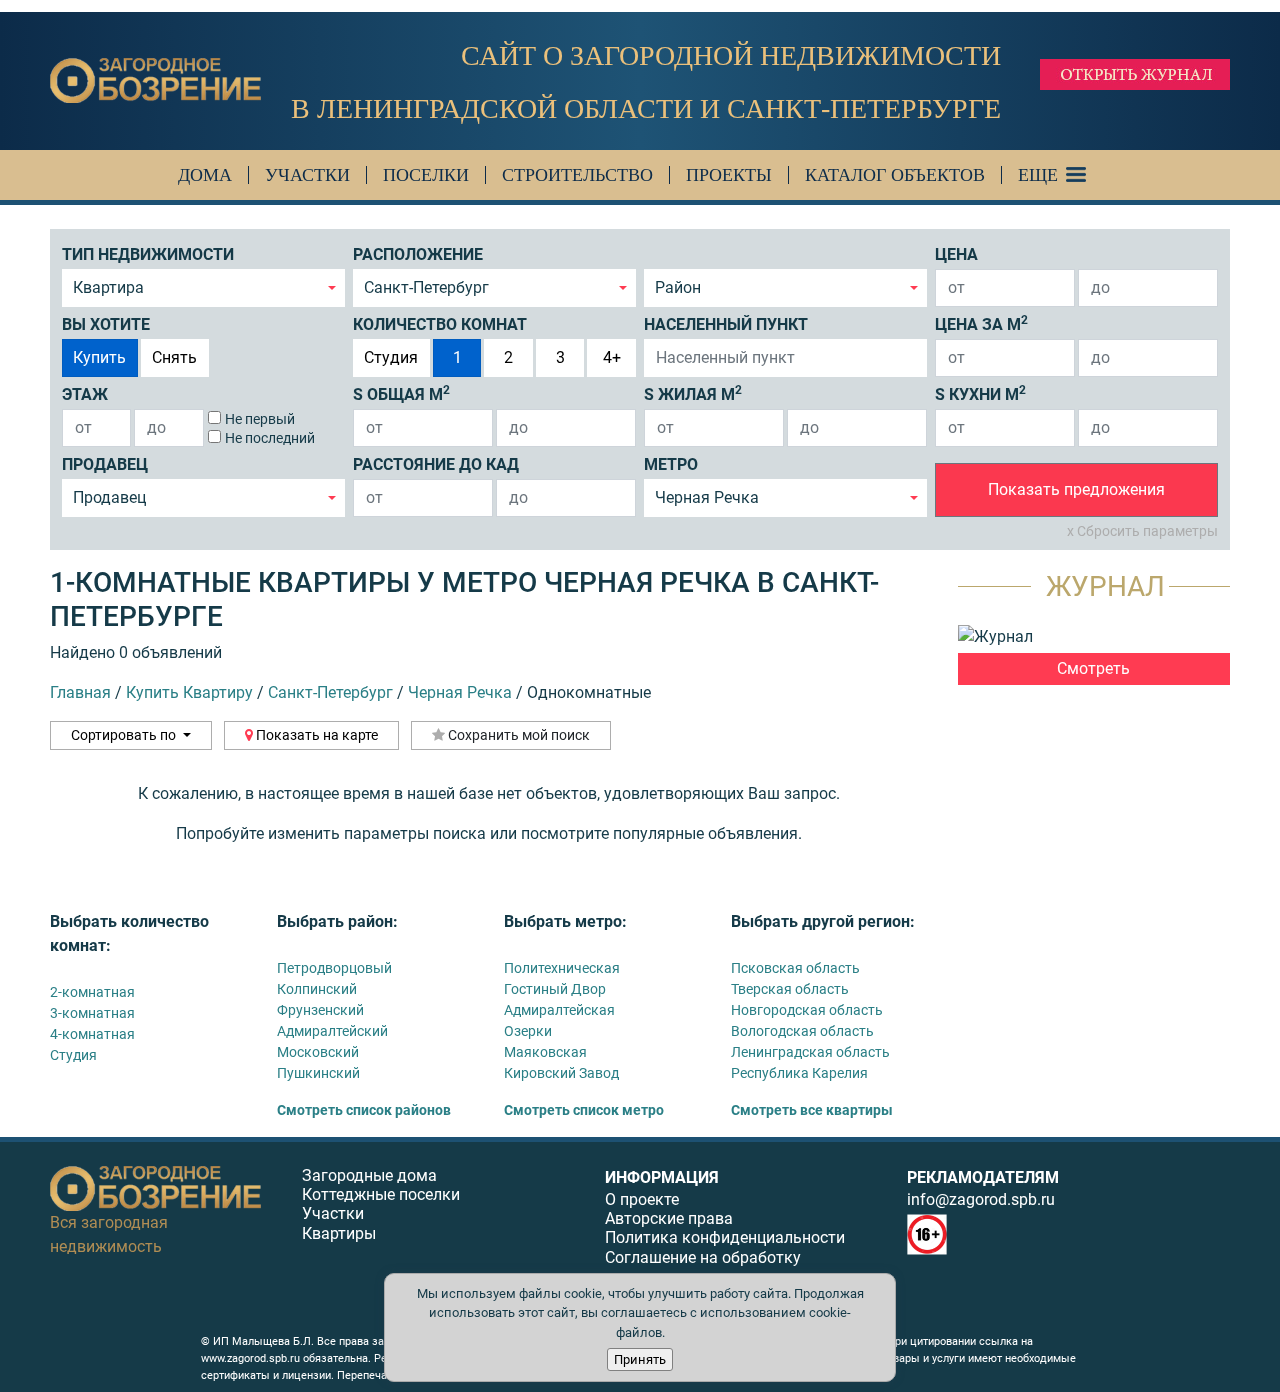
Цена (956, 254)
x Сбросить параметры (1142, 531)
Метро (671, 464)
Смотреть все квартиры (812, 1110)
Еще (1038, 175)
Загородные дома (369, 1175)
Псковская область (795, 968)
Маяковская (545, 1052)
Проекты (729, 175)
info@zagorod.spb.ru (981, 1199)
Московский (318, 1052)
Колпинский (317, 989)
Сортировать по (125, 735)
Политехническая (562, 968)
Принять (640, 1359)
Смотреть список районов (364, 1110)
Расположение (418, 254)
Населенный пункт (726, 324)
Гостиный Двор (555, 989)
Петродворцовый (334, 968)
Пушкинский (318, 1073)
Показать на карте (315, 735)
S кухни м (980, 393)
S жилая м (693, 393)
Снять (174, 357)
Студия (391, 357)
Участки (307, 175)
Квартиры (339, 1233)
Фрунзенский (320, 1010)
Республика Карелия (799, 1073)
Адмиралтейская (559, 1010)
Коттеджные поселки (381, 1194)
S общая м (401, 393)
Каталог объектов (895, 175)
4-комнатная (92, 1034)
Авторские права (669, 1218)
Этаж (85, 394)
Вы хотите (106, 324)
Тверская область (790, 989)
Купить (99, 357)
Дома (205, 175)
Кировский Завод (561, 1073)
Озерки (528, 1031)
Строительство (577, 175)
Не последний (270, 438)
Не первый (260, 419)
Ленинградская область (810, 1052)
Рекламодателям (983, 1177)
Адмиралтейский (332, 1031)
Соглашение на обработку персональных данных (703, 1267)
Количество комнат (440, 324)
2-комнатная (92, 992)
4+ (612, 357)
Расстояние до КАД (436, 464)
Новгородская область (807, 1010)
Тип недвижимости (148, 254)
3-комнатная (92, 1013)
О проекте (642, 1199)
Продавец (105, 464)
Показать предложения (1076, 489)
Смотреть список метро (584, 1110)
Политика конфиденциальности (725, 1237)
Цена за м (981, 323)
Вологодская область (802, 1031)
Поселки (426, 175)
